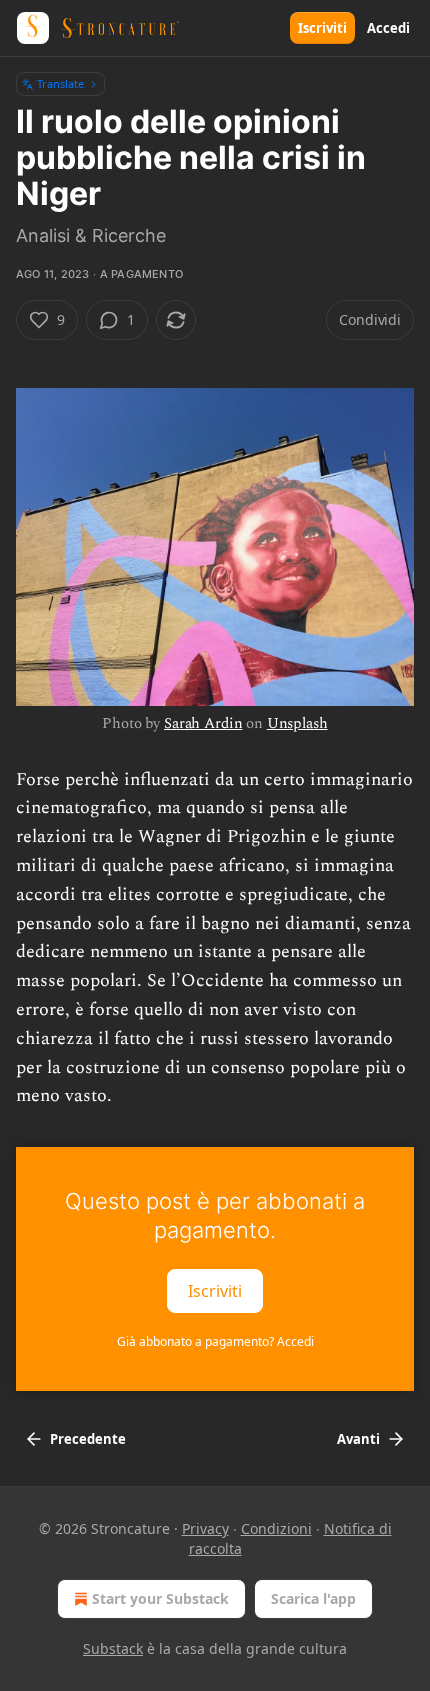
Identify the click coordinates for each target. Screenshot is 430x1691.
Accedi (388, 28)
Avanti (358, 1439)
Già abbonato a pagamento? (215, 1341)
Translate (60, 83)
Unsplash (297, 723)
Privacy (205, 1528)
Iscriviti (322, 28)
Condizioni (276, 1528)
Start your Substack (160, 1598)
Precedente (88, 1439)
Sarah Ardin (203, 723)
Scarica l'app (313, 1598)
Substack (113, 1648)
